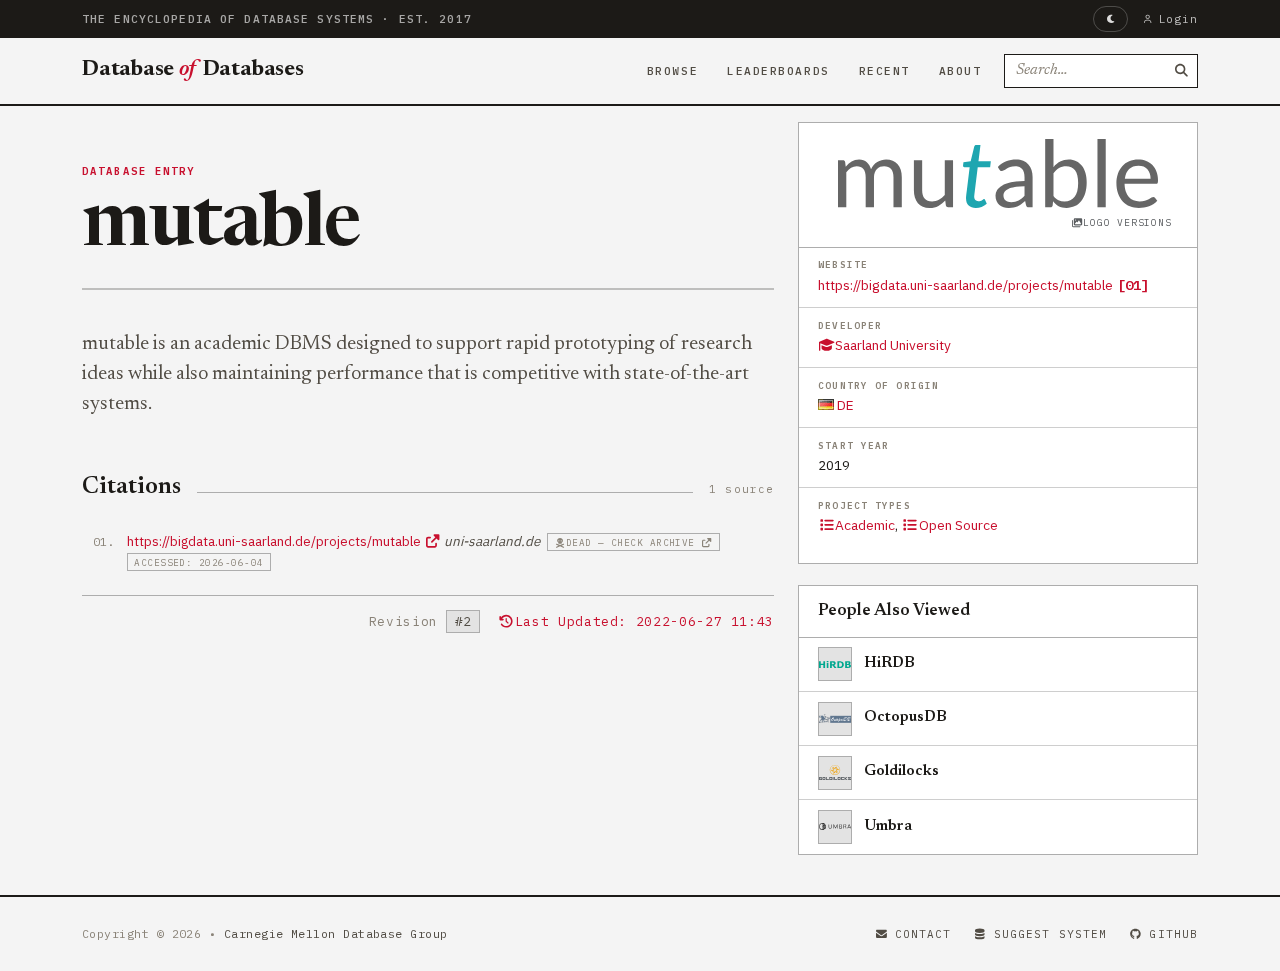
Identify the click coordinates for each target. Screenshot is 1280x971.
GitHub (1173, 934)
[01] (1133, 285)
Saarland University (893, 345)
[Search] (1181, 71)
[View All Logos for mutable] (998, 173)
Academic (865, 525)
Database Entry (139, 171)
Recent (884, 71)
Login (1178, 19)
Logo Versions (1127, 222)
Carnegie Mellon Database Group (336, 933)
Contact (923, 934)
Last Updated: (644, 621)
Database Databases (193, 70)
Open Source (958, 525)
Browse (672, 71)
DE (844, 405)
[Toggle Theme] (1110, 19)
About (960, 71)
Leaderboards (778, 71)
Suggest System (1050, 934)
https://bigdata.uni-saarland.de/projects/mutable (965, 285)
